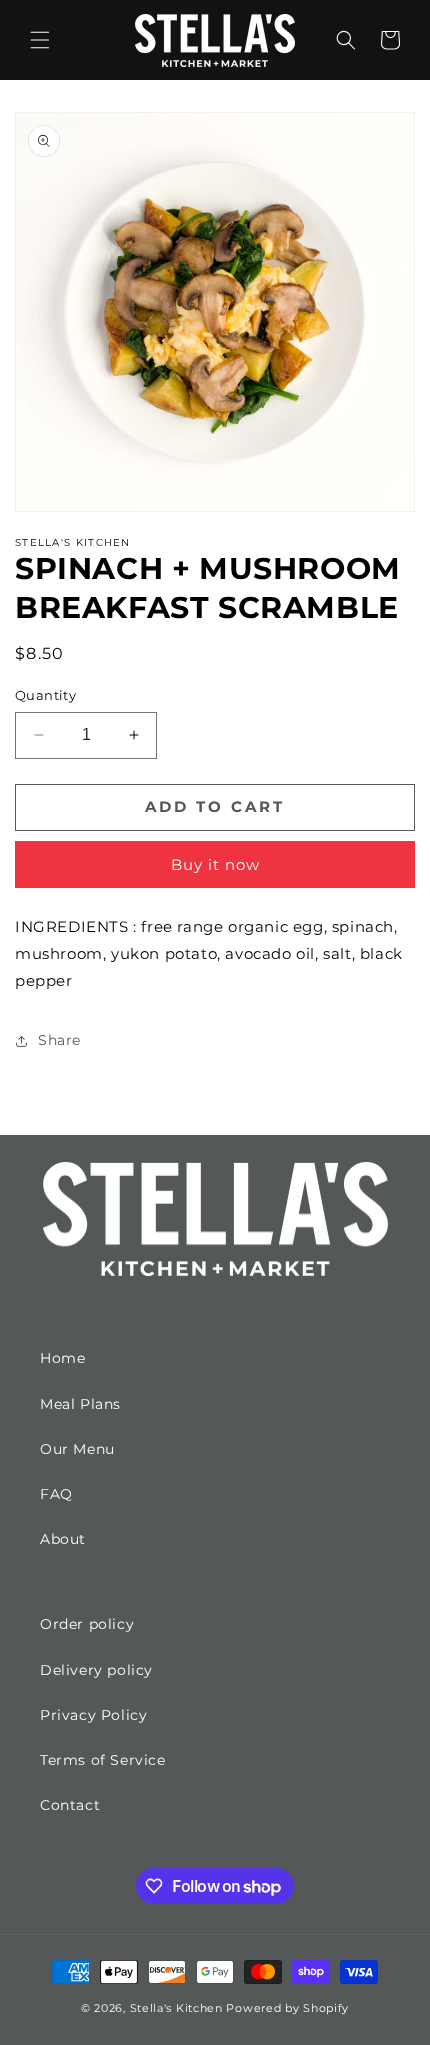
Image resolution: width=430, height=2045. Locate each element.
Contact (70, 1805)
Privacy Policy (93, 1715)
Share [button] (59, 1040)
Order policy (87, 1624)
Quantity (45, 695)
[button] (40, 40)
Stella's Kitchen (176, 2008)
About (63, 1539)
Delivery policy (96, 1670)
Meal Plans (80, 1404)
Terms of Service (103, 1760)
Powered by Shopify (287, 2008)
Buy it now (215, 864)
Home (62, 1358)
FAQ (56, 1494)
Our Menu (77, 1449)
